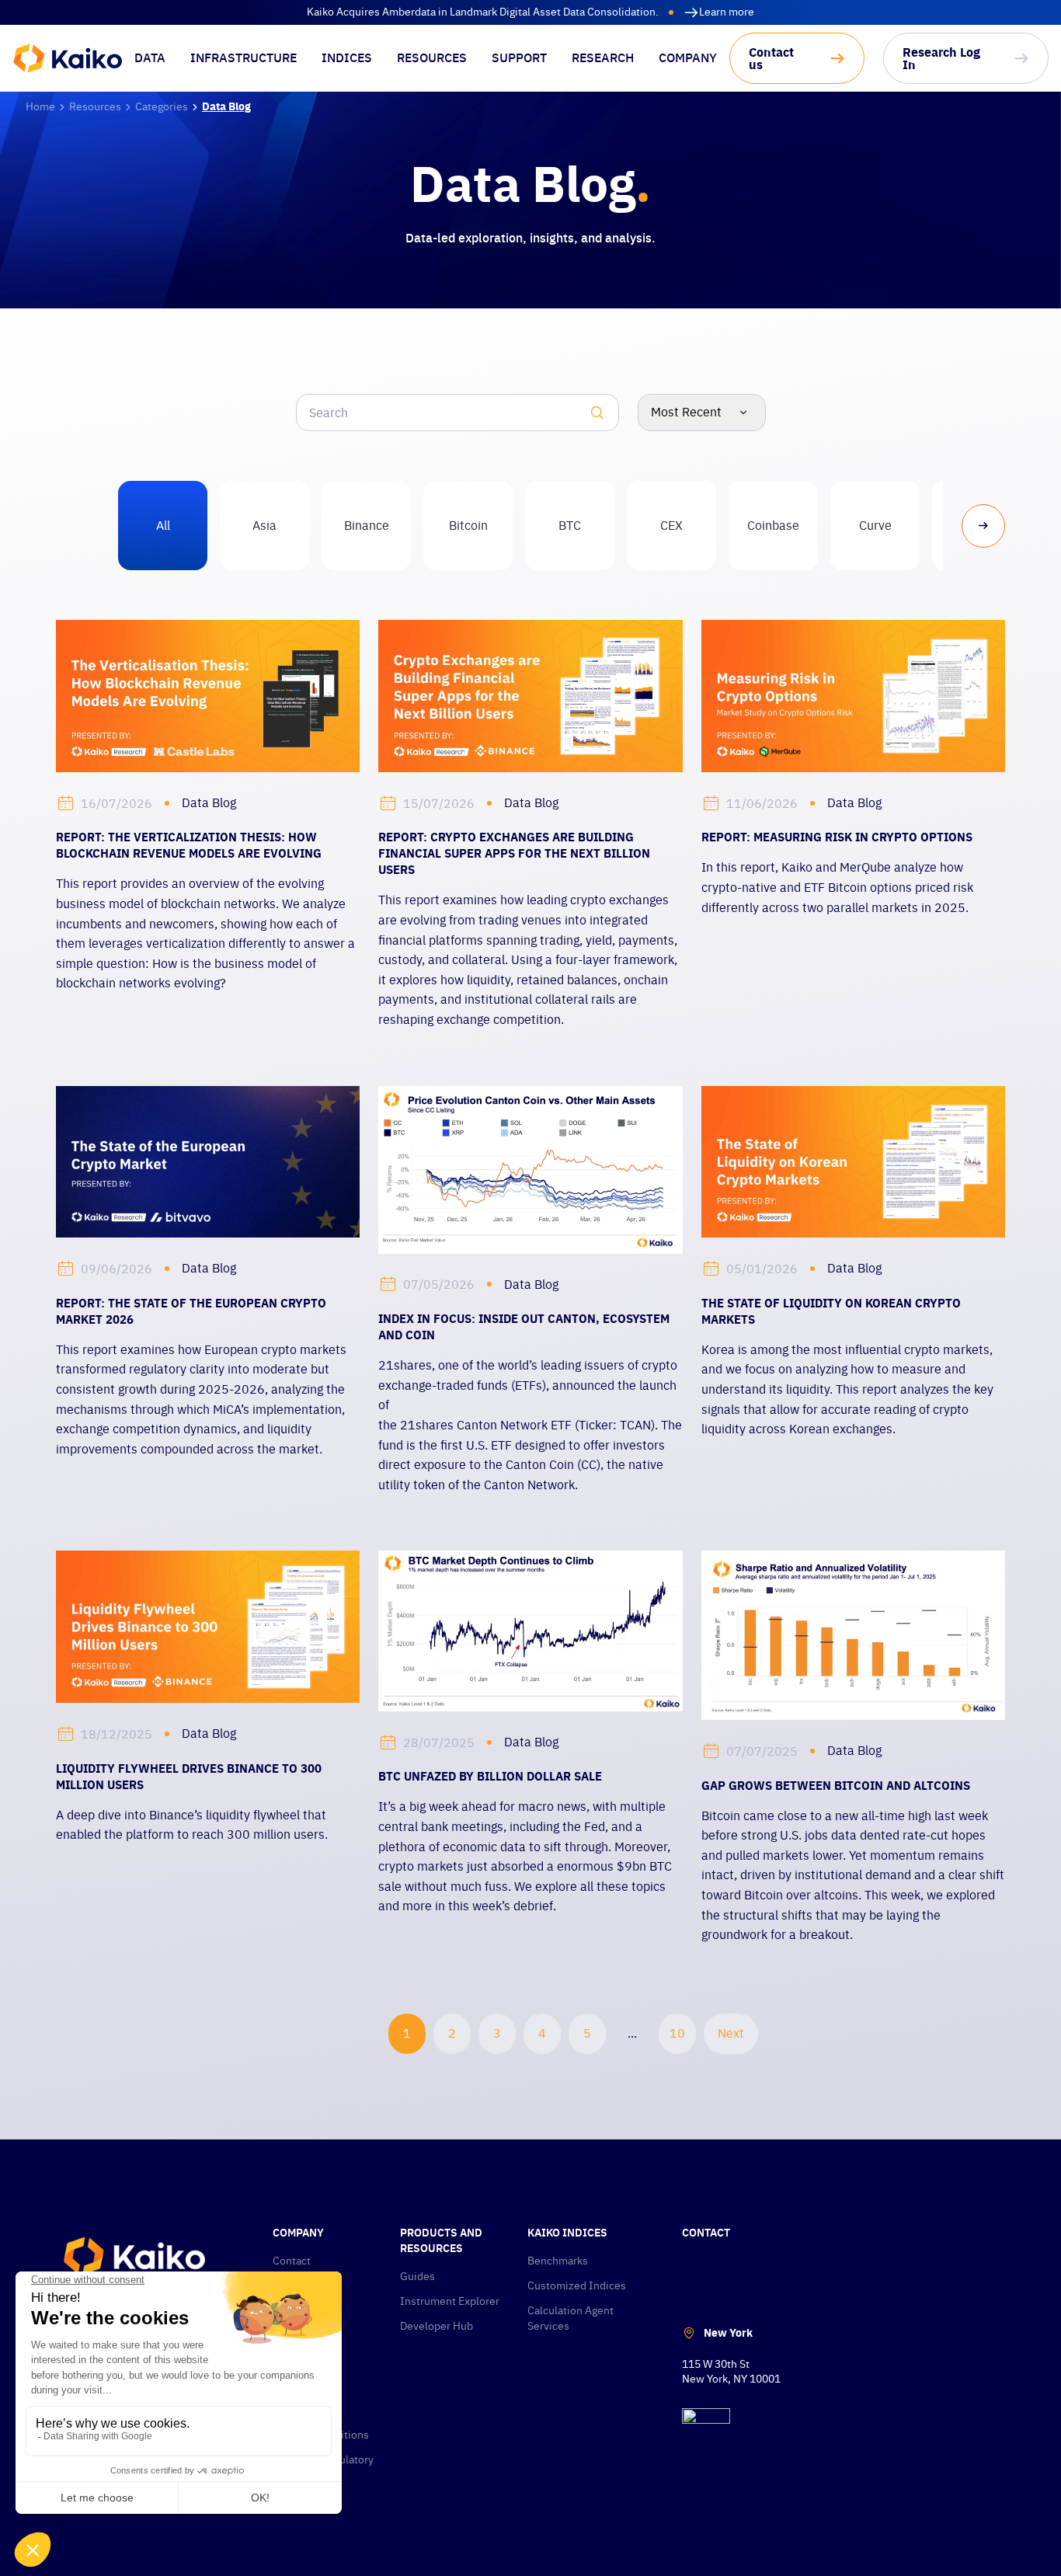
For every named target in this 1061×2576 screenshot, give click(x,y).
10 (677, 2033)
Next (731, 2033)
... (632, 2033)
